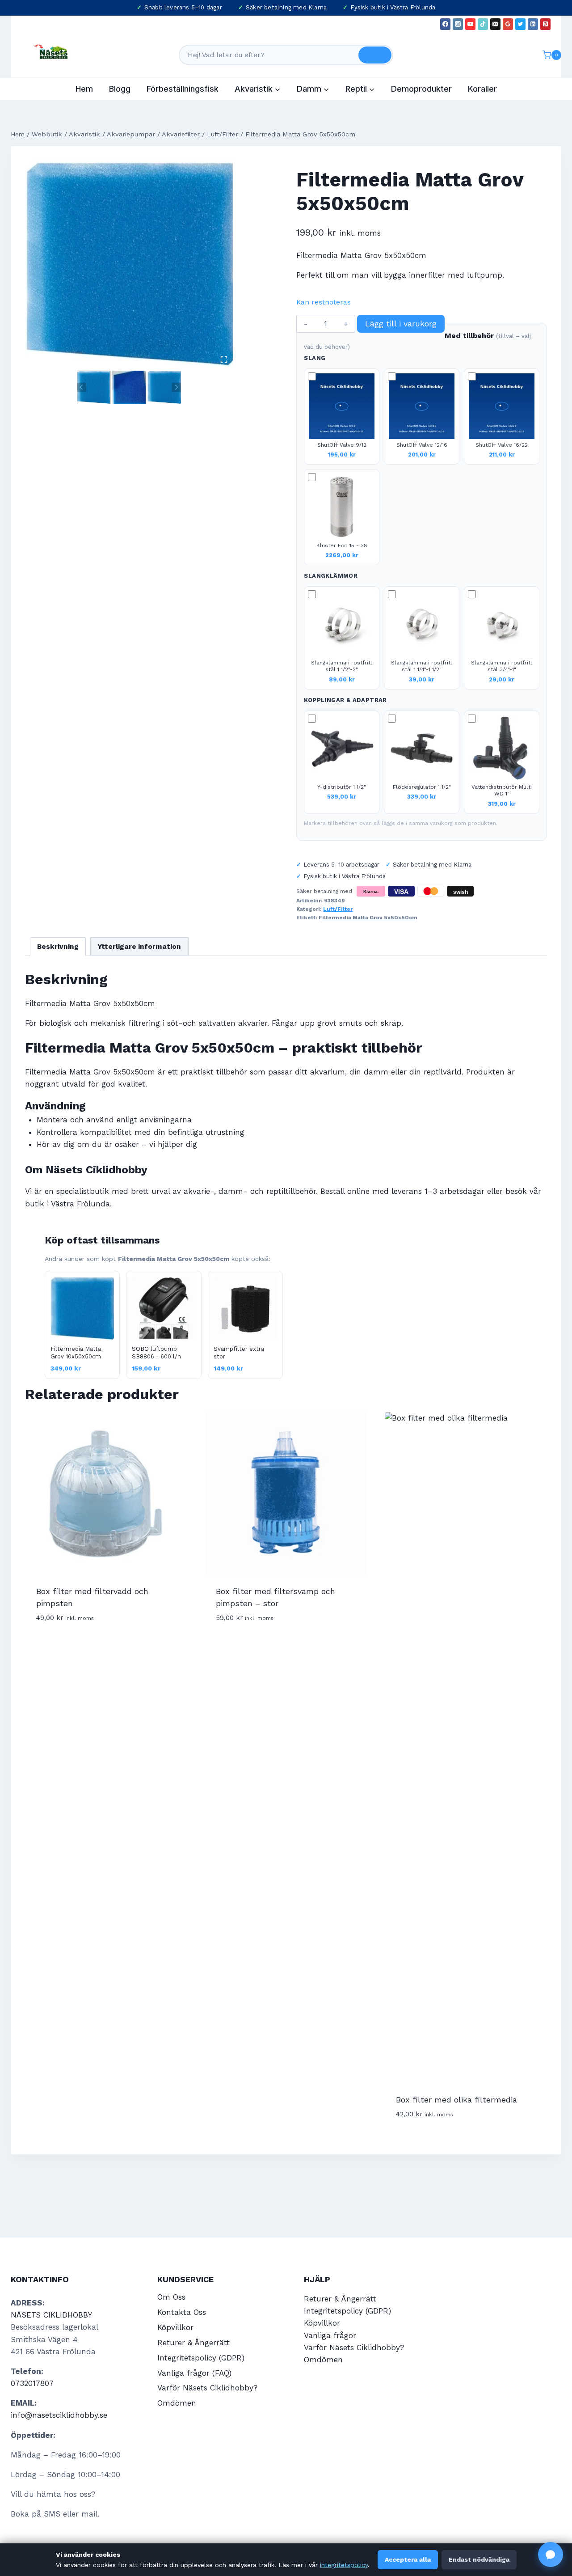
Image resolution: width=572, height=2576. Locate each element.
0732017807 (32, 2383)
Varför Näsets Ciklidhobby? (207, 2388)
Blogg (120, 89)
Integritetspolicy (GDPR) (201, 2358)
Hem (84, 89)
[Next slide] (176, 387)
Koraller (482, 89)
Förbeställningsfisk (183, 89)
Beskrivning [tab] (58, 947)
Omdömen (177, 2403)
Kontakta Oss (182, 2312)
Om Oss (171, 2297)
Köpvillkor (175, 2327)
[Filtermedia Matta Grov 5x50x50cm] (129, 264)
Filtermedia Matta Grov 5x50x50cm (368, 918)
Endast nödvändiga (479, 2559)
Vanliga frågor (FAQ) (194, 2373)
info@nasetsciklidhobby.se (59, 2415)
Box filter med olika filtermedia (456, 2100)
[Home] (18, 134)
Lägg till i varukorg (401, 324)
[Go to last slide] (82, 387)
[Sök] (375, 55)
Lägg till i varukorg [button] (75, 1644)
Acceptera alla (408, 2559)
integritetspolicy (344, 2565)
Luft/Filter (338, 909)
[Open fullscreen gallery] (224, 360)
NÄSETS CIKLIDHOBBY (51, 2315)
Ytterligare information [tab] (139, 947)
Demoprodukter (421, 89)
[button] (94, 387)
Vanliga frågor (330, 2335)
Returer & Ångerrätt (193, 2343)
